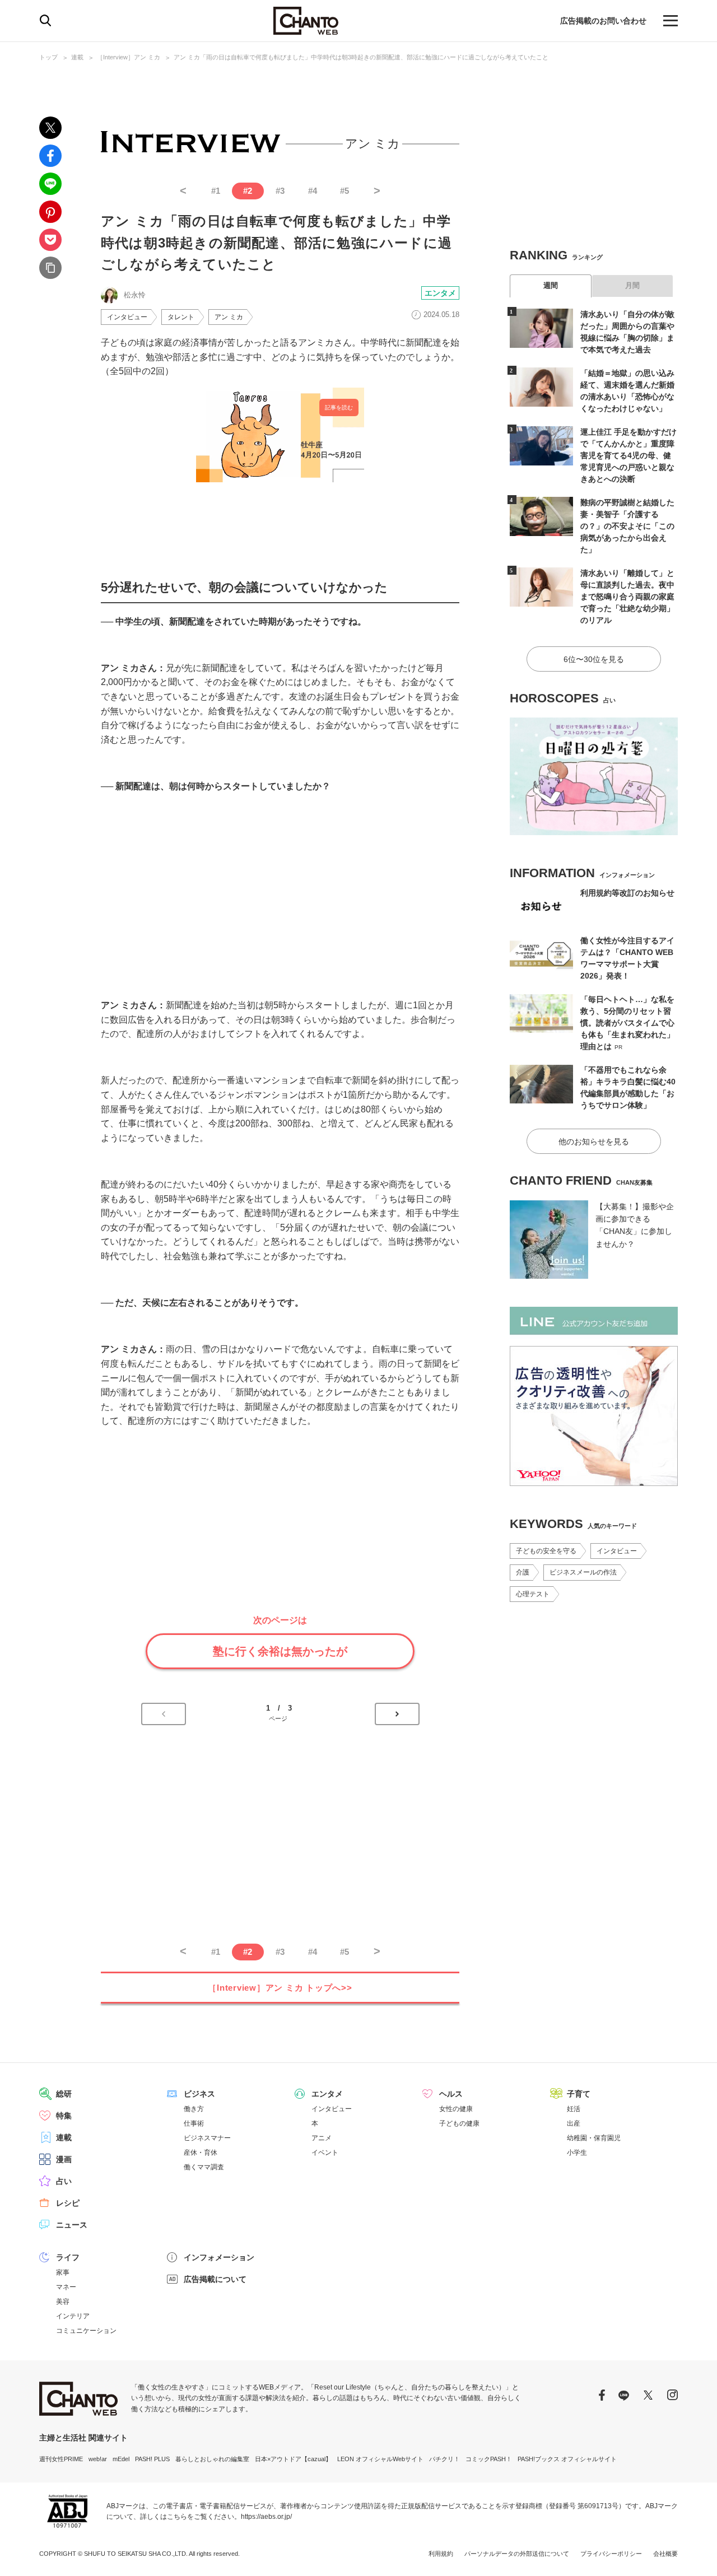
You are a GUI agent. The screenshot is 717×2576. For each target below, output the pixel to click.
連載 (77, 57)
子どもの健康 (459, 2123)
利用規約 (441, 2554)
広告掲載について (215, 2279)
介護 (523, 1572)
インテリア (73, 2316)
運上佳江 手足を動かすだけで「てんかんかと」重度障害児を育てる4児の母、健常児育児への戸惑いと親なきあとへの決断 (628, 455)
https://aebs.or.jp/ (266, 2517)
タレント (181, 317)
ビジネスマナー (207, 2138)
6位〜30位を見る (594, 659)
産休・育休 (201, 2153)
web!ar (98, 2459)
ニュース (72, 2225)
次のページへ (397, 1714)
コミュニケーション (86, 2331)
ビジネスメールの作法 (583, 1572)
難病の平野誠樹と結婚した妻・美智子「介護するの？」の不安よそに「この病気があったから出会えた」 (627, 526)
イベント (325, 2153)
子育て (579, 2094)
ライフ (68, 2257)
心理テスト (533, 1594)
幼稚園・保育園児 (594, 2138)
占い (64, 2181)
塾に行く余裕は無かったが (280, 1651)
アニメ (322, 2138)
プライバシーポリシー (611, 2554)
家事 (63, 2272)
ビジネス (199, 2094)
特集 (64, 2116)
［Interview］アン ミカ (129, 57)
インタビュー (127, 317)
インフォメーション (219, 2257)
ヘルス (451, 2094)
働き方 (194, 2109)
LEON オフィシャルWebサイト (380, 2459)
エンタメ (440, 293)
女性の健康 (456, 2109)
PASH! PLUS (152, 2459)
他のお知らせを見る (594, 1142)
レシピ (68, 2203)
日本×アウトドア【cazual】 (293, 2459)
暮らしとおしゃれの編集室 (212, 2459)
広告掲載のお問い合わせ (603, 21)
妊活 (574, 2109)
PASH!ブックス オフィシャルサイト (567, 2459)
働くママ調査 (204, 2167)
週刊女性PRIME (61, 2459)
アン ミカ (229, 317)
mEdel (121, 2459)
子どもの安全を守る (546, 1551)
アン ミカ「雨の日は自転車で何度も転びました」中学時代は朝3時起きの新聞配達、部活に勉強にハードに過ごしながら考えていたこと (361, 57)
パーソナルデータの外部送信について (517, 2554)
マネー (66, 2287)
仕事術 (194, 2123)
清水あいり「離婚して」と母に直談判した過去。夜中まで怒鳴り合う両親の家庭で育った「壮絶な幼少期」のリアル (627, 597)
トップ (48, 57)
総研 (64, 2094)
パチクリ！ (444, 2459)
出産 (574, 2123)
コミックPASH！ (489, 2459)
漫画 (64, 2159)
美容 (63, 2302)
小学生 (577, 2153)
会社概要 (665, 2554)
